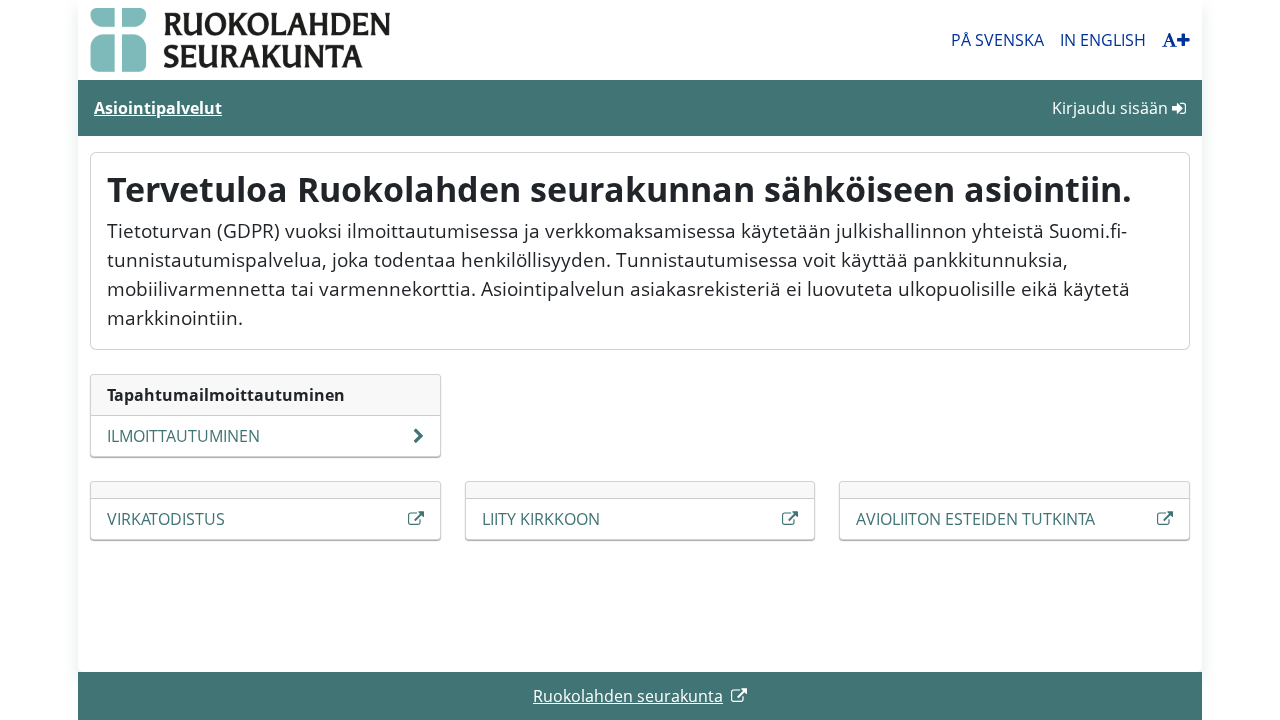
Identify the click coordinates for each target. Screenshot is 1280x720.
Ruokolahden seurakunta (628, 696)
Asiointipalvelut (158, 108)
